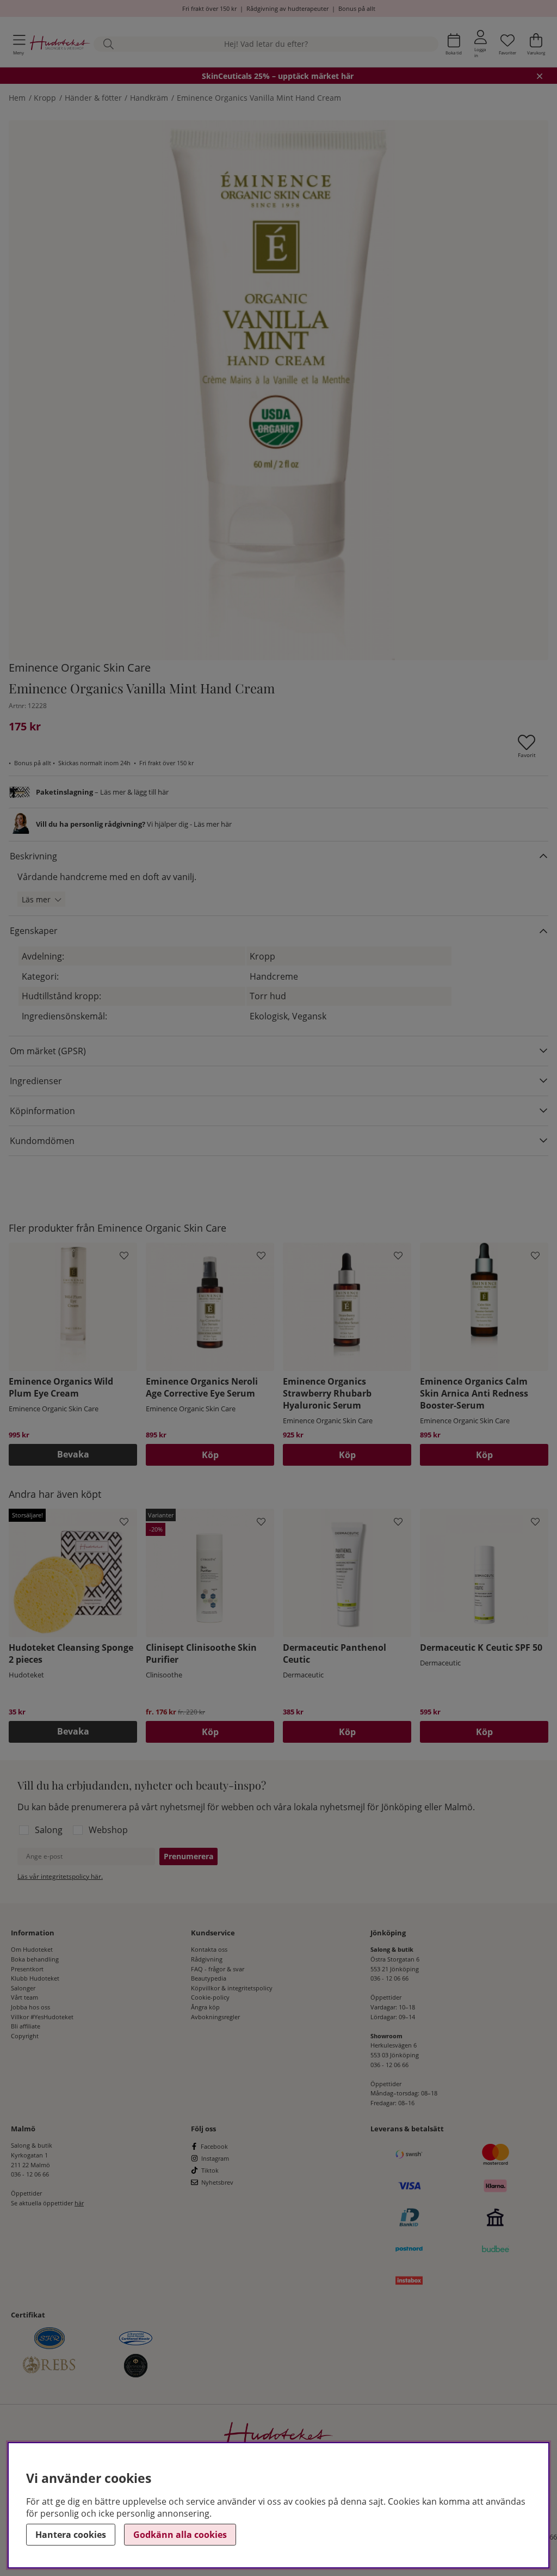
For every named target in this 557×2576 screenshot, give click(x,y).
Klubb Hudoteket (35, 1978)
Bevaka (73, 1454)
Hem (17, 98)
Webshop (108, 1830)
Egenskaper (34, 931)
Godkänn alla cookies (180, 2535)
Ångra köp (205, 2007)
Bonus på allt (357, 8)
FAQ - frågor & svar (218, 1969)
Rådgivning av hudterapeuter (287, 8)
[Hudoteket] (60, 44)
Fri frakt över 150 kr (209, 8)
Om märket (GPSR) (48, 1051)
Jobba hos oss (30, 2007)
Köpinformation (42, 1111)
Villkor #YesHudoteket (42, 2017)
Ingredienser (36, 1081)
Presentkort (27, 1969)
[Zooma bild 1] (278, 390)
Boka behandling (35, 1959)
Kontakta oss (209, 1949)
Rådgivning (207, 1959)
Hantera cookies (71, 2535)
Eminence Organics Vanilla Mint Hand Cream (259, 98)
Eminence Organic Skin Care (80, 668)
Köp (210, 1732)
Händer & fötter (93, 98)
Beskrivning (33, 856)
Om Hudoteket (32, 1949)
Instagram (215, 2158)
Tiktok (210, 2170)
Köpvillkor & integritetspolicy (232, 1988)
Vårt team (24, 1997)
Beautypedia (209, 1978)
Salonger (23, 1988)
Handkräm (149, 98)
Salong (49, 1830)
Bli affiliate (26, 2026)
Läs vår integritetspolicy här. (60, 1876)
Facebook (214, 2146)
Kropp (45, 98)
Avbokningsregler (215, 2017)
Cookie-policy (210, 1997)
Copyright (25, 2036)
